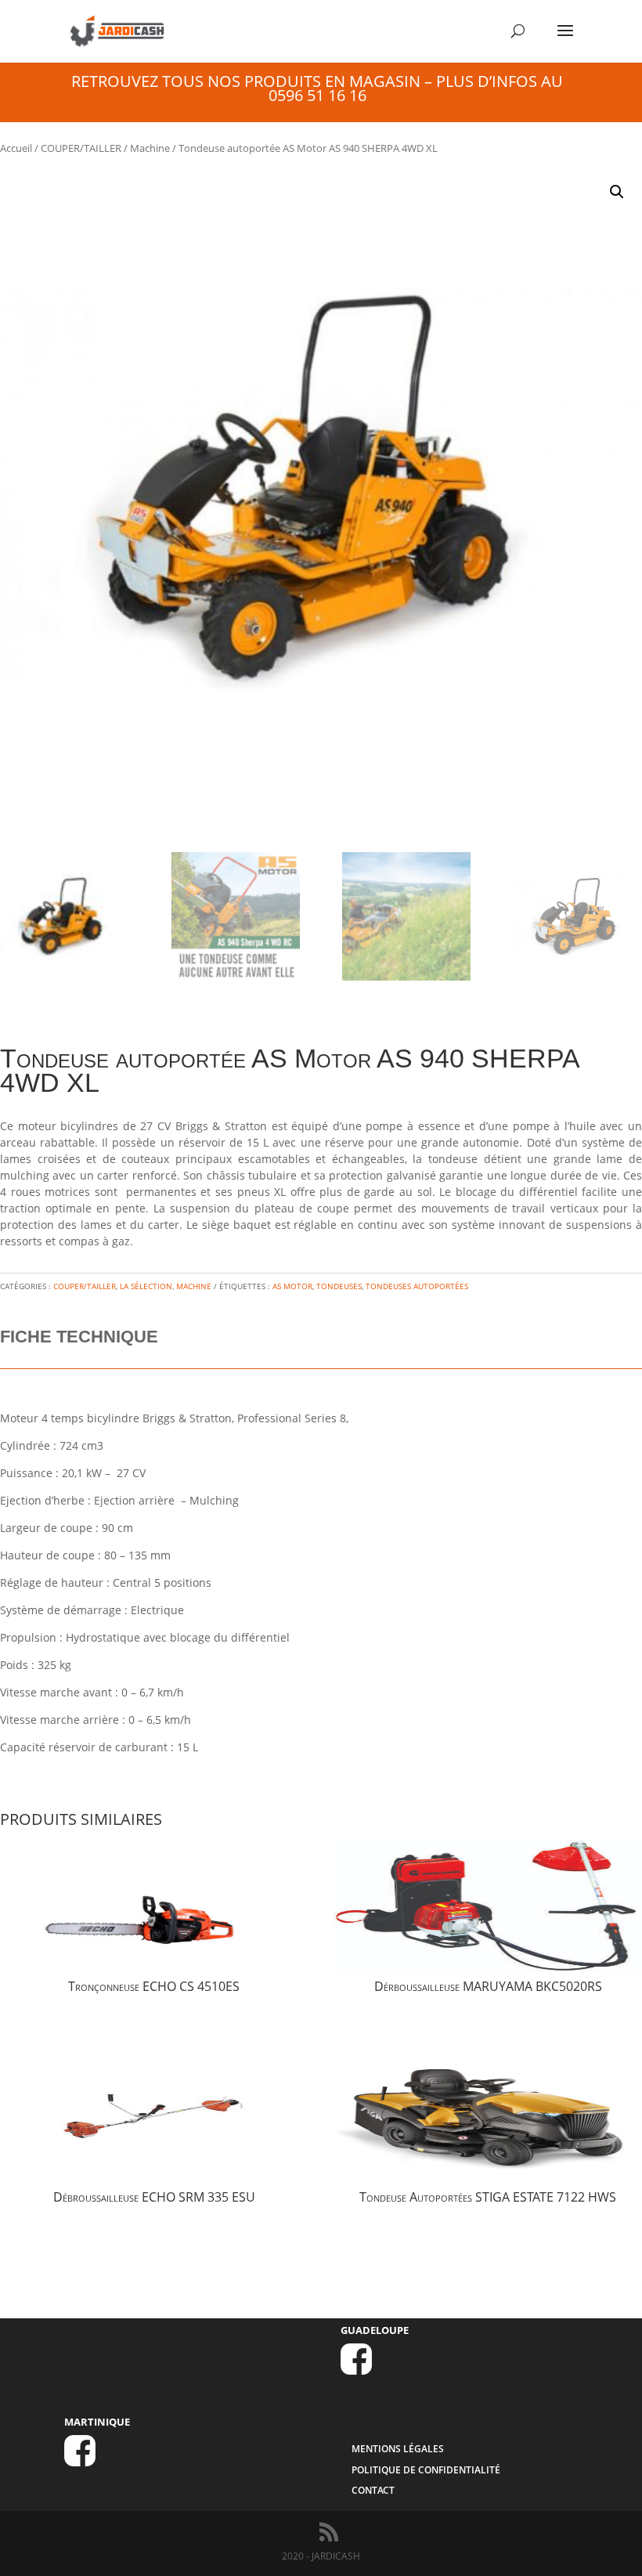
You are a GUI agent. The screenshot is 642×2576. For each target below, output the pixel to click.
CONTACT (373, 2490)
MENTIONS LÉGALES (398, 2449)
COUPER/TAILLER (81, 148)
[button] (617, 192)
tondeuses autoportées (417, 1286)
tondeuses (339, 1286)
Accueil (16, 148)
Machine (150, 148)
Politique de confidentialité (426, 2470)
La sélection (146, 1286)
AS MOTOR (292, 1286)
